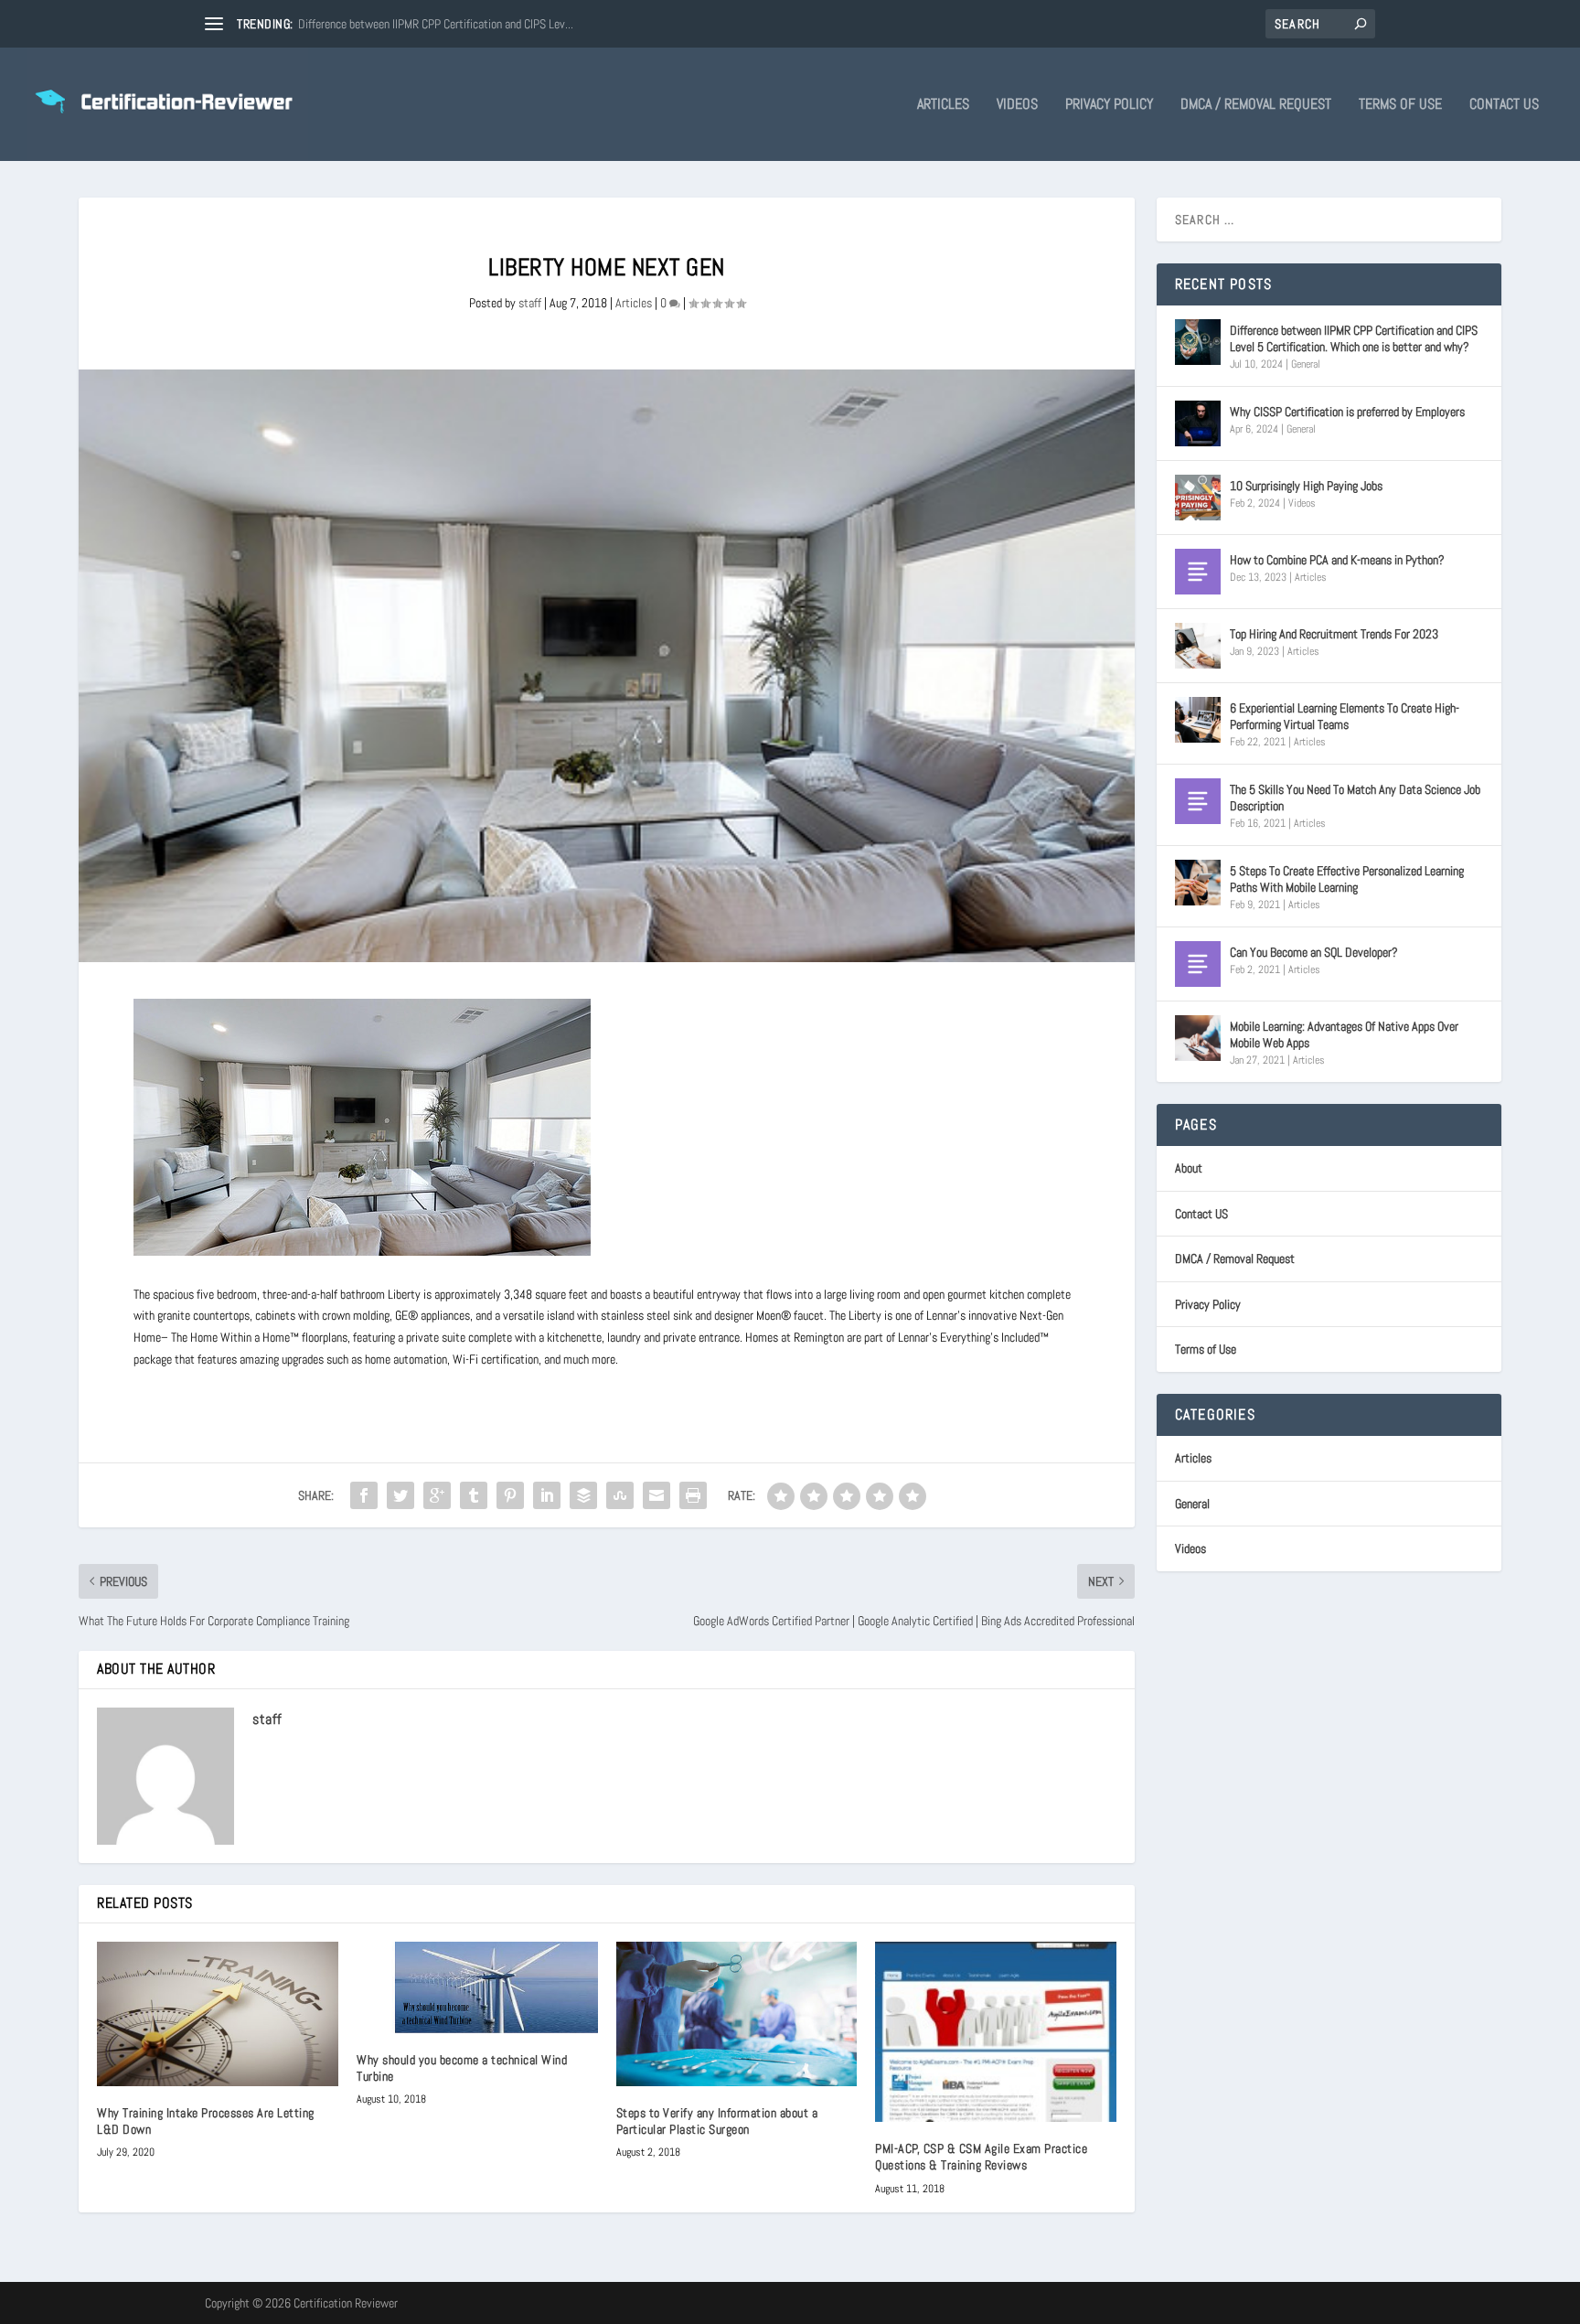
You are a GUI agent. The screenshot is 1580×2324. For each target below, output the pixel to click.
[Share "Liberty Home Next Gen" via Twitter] (400, 1495)
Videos (1017, 105)
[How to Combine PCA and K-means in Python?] (1198, 572)
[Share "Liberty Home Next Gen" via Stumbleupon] (620, 1495)
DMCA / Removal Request (1256, 105)
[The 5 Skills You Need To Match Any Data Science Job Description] (1198, 801)
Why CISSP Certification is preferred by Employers (1347, 412)
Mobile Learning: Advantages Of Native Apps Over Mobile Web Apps (1344, 1034)
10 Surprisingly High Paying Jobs (1306, 486)
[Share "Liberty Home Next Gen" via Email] (657, 1495)
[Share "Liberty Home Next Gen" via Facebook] (364, 1495)
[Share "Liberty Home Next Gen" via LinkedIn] (547, 1495)
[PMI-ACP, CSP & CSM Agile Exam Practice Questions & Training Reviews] (996, 2032)
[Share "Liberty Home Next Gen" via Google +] (437, 1495)
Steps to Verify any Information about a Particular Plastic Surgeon (717, 2121)
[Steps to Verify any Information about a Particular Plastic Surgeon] (737, 2014)
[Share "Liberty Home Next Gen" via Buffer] (583, 1495)
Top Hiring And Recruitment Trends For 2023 (1334, 634)
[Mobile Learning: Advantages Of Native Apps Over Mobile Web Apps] (1198, 1038)
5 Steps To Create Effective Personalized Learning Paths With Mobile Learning (1347, 879)
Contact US (1504, 105)
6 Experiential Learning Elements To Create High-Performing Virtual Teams (1345, 716)
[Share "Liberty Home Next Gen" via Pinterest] (510, 1495)
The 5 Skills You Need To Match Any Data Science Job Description (1355, 798)
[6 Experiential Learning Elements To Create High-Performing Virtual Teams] (1198, 720)
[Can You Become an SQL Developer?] (1198, 964)
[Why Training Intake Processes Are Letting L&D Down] (218, 2014)
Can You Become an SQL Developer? (1314, 952)
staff (530, 303)
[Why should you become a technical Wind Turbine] (477, 1987)
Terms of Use (1400, 105)
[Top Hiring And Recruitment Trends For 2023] (1198, 646)
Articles (943, 105)
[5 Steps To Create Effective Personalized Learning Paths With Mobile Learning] (1198, 883)
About (1189, 1168)
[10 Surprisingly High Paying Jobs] (1198, 498)
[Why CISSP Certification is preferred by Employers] (1198, 423)
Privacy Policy (1109, 105)
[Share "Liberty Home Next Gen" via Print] (693, 1495)
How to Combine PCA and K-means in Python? (1337, 560)
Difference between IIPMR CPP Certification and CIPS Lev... (436, 24)
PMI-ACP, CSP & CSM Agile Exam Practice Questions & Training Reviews (981, 2157)
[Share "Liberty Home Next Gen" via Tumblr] (474, 1495)
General (1306, 364)
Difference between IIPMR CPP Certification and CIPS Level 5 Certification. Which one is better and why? (1354, 338)
